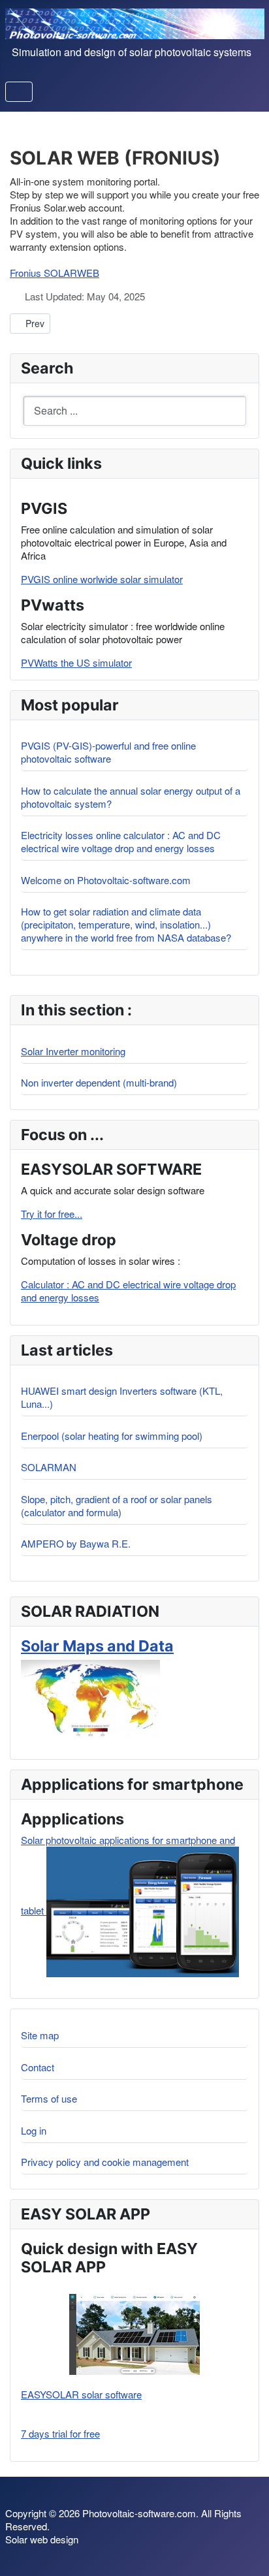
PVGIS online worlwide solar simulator (102, 579)
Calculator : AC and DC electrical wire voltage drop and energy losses (128, 1291)
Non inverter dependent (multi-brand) (99, 1082)
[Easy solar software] (134, 2334)
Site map (40, 2035)
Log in (34, 2130)
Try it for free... (52, 1214)
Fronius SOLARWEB (55, 273)
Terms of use (49, 2098)
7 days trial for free (60, 2434)
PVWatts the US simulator (76, 662)
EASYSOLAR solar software (81, 2394)
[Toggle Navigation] (19, 92)
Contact (38, 2067)
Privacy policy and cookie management (105, 2162)
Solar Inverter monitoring (73, 1051)
